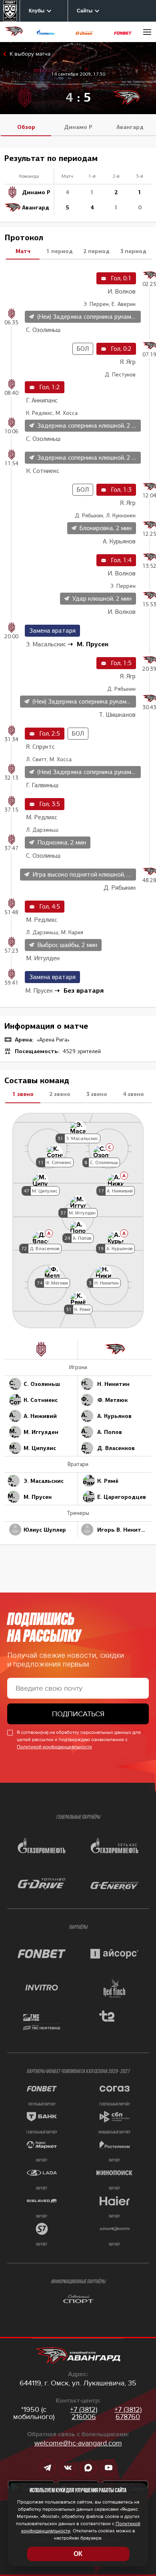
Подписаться (78, 1714)
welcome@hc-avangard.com (78, 2443)
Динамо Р (78, 127)
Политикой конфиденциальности (54, 1747)
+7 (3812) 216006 (84, 2413)
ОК (78, 2554)
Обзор (26, 127)
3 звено (97, 1094)
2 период (96, 251)
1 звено (23, 1094)
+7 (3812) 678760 (128, 2413)
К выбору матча (30, 54)
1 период (60, 251)
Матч (23, 251)
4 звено (133, 1094)
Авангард (130, 127)
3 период (133, 251)
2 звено (60, 1094)
